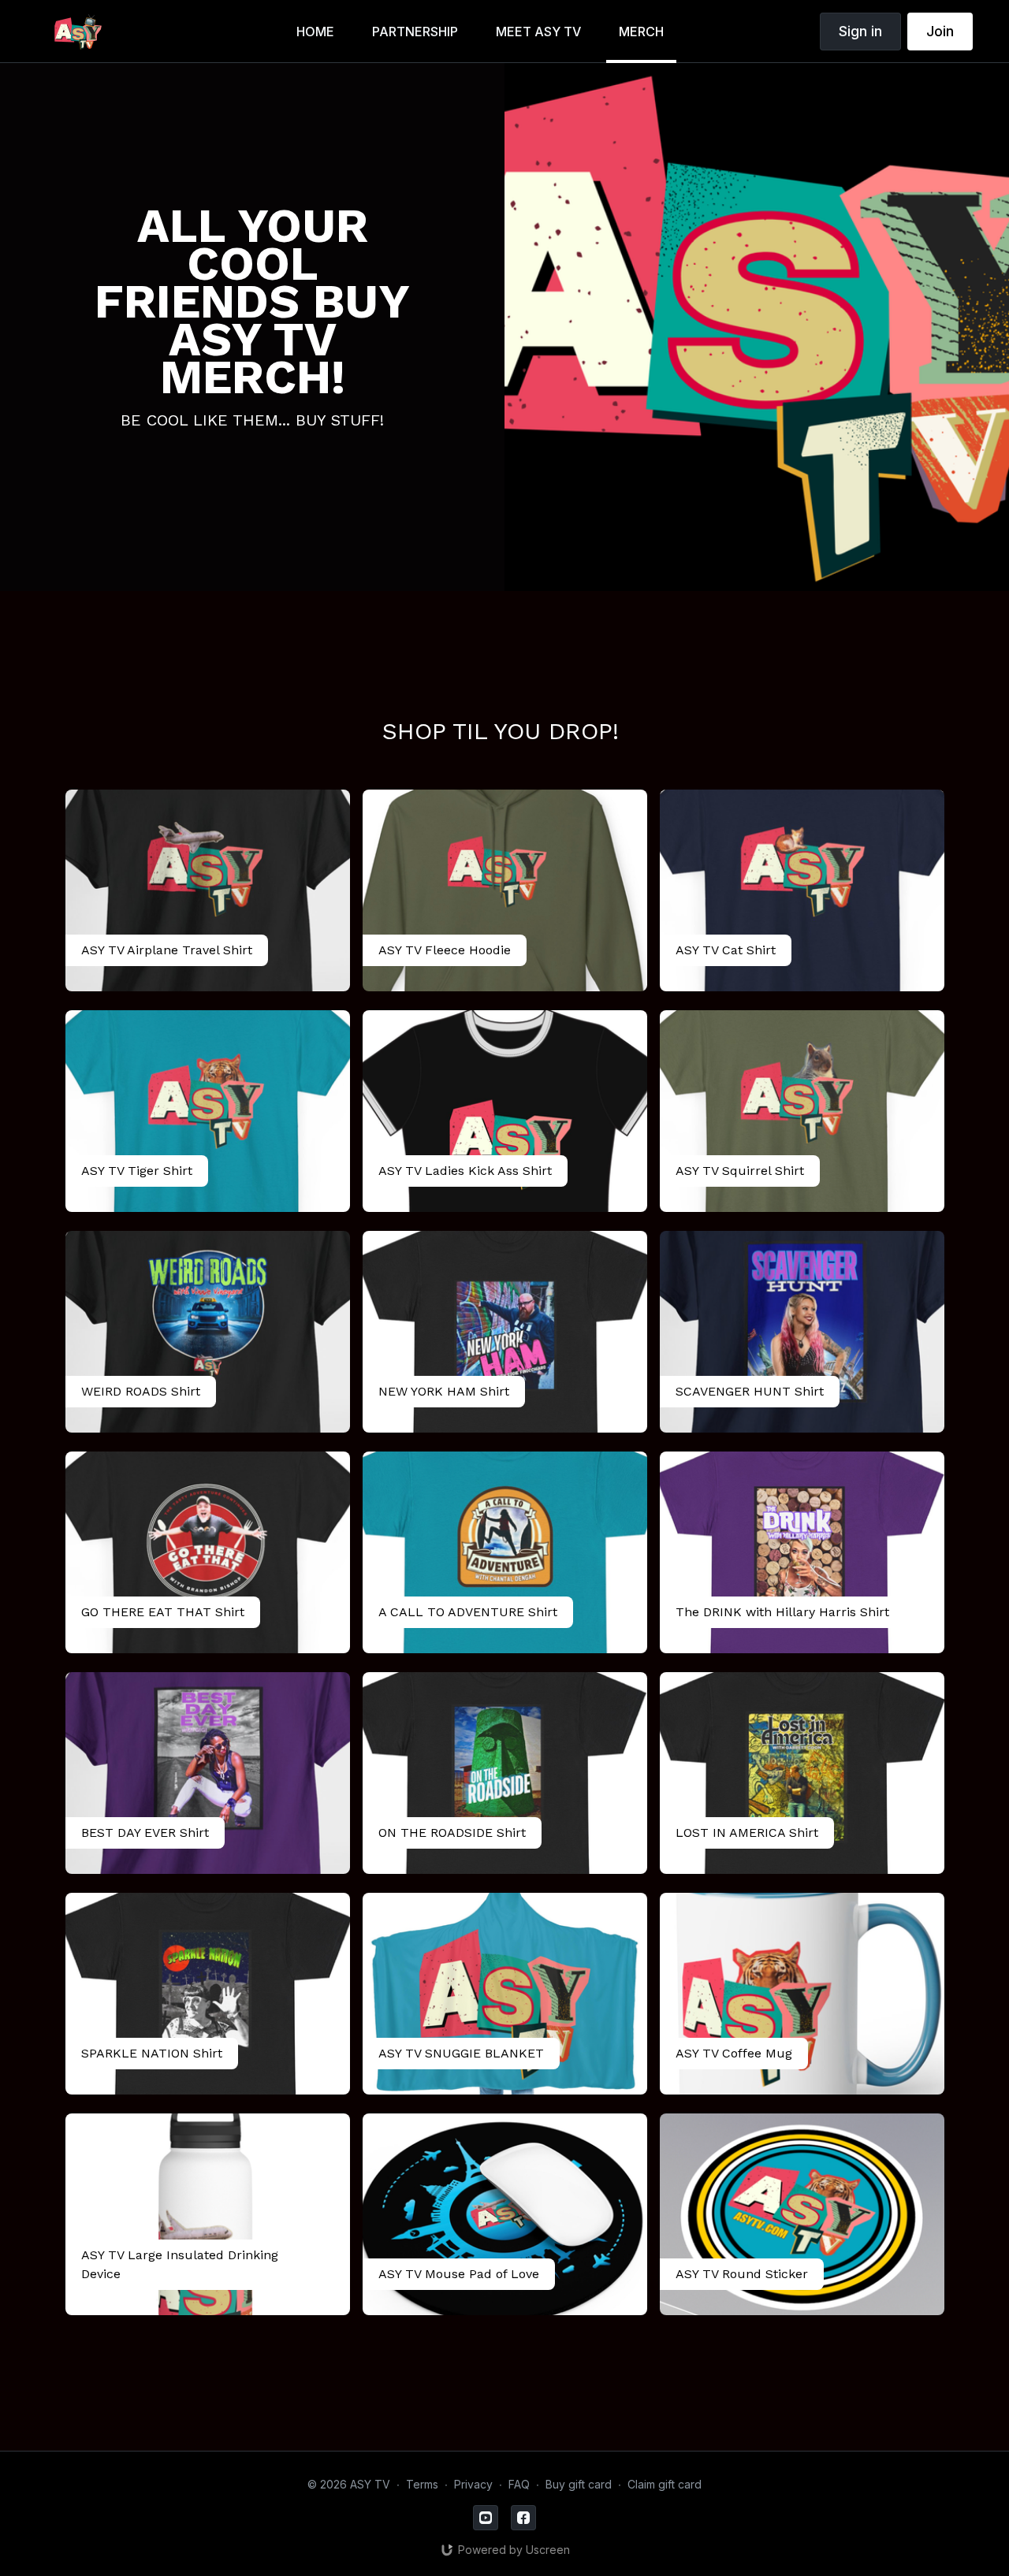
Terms (422, 2484)
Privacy (473, 2484)
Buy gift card (579, 2484)
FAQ (519, 2484)
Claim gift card (665, 2484)
